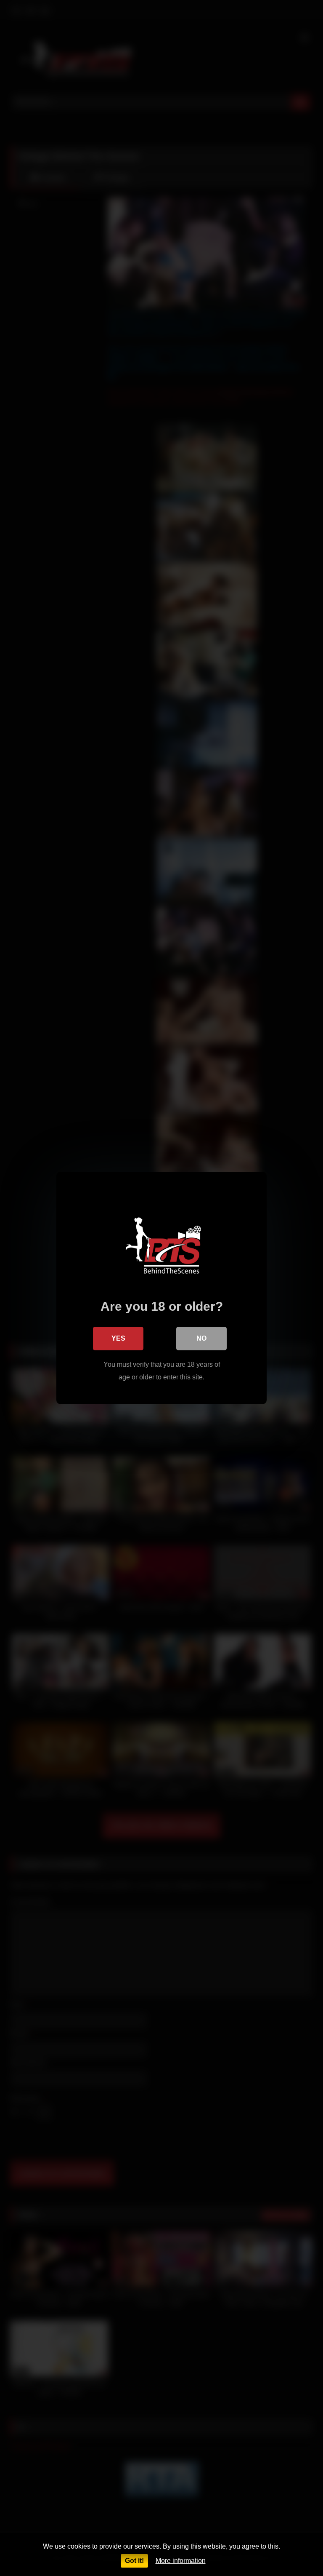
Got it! (134, 2561)
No (201, 1338)
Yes (118, 1338)
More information (181, 2561)
